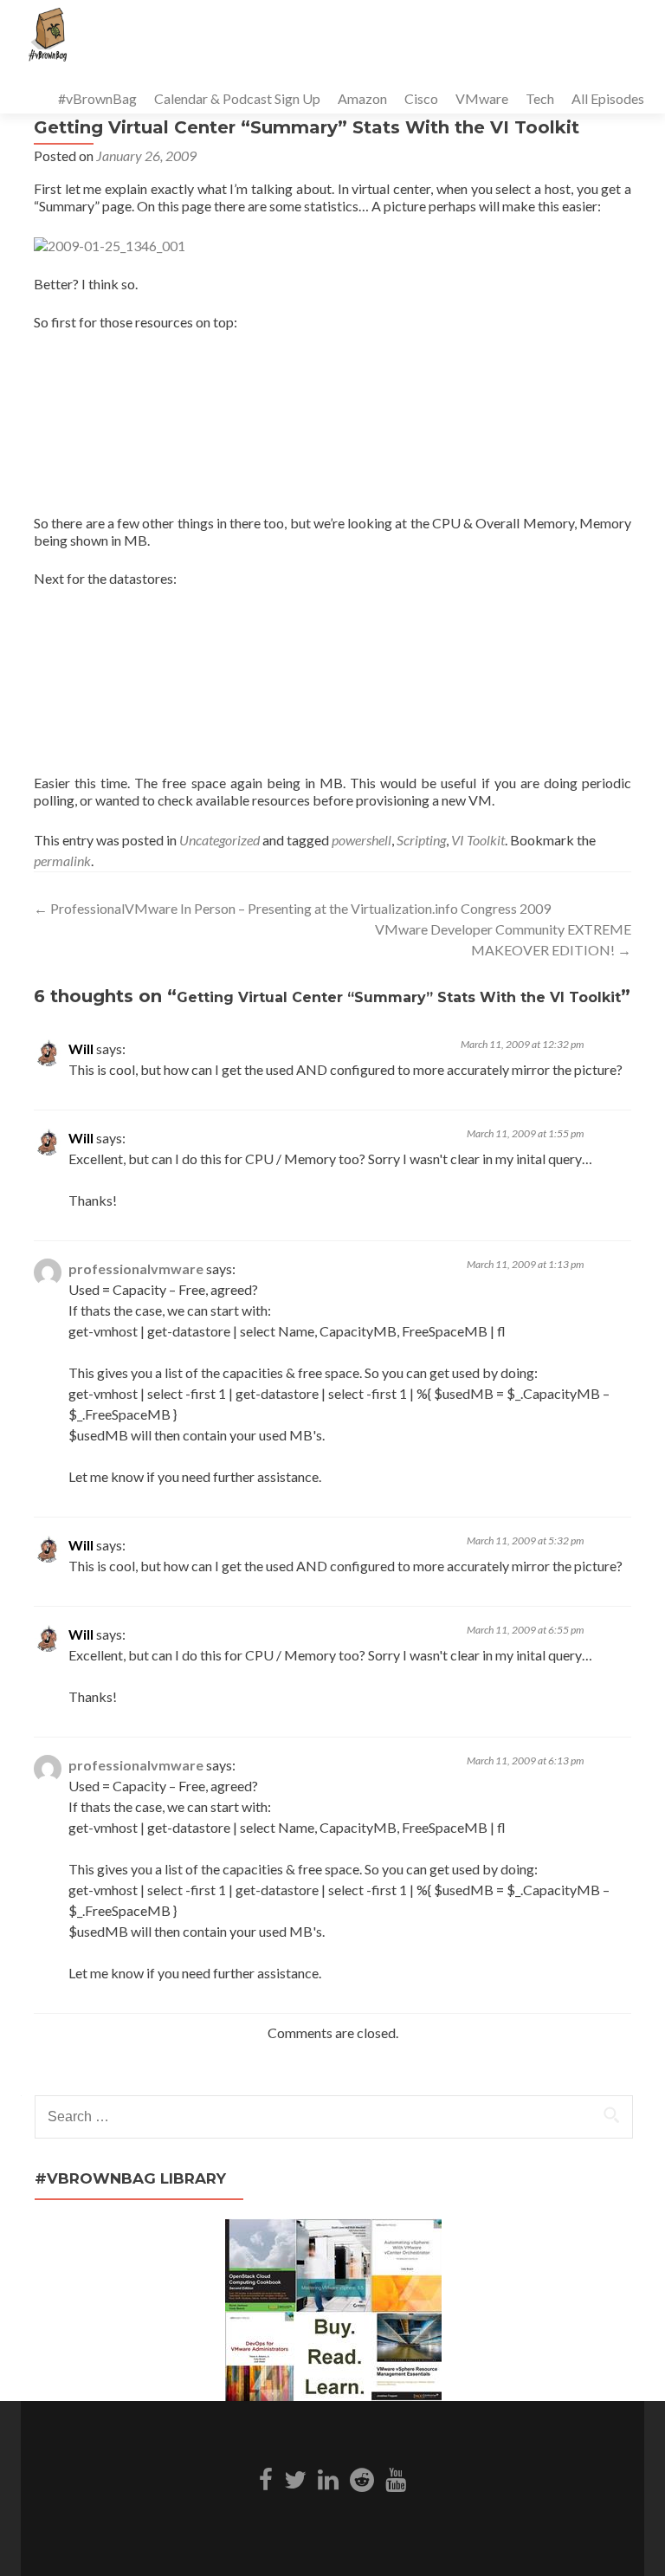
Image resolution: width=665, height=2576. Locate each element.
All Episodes (608, 98)
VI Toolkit (478, 840)
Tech (540, 98)
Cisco (421, 98)
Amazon (362, 98)
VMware (482, 98)
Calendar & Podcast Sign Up (237, 98)
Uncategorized (220, 840)
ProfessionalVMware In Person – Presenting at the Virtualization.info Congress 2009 (292, 908)
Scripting (421, 840)
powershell (362, 840)
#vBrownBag (97, 98)
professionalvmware (136, 1269)
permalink (62, 861)
